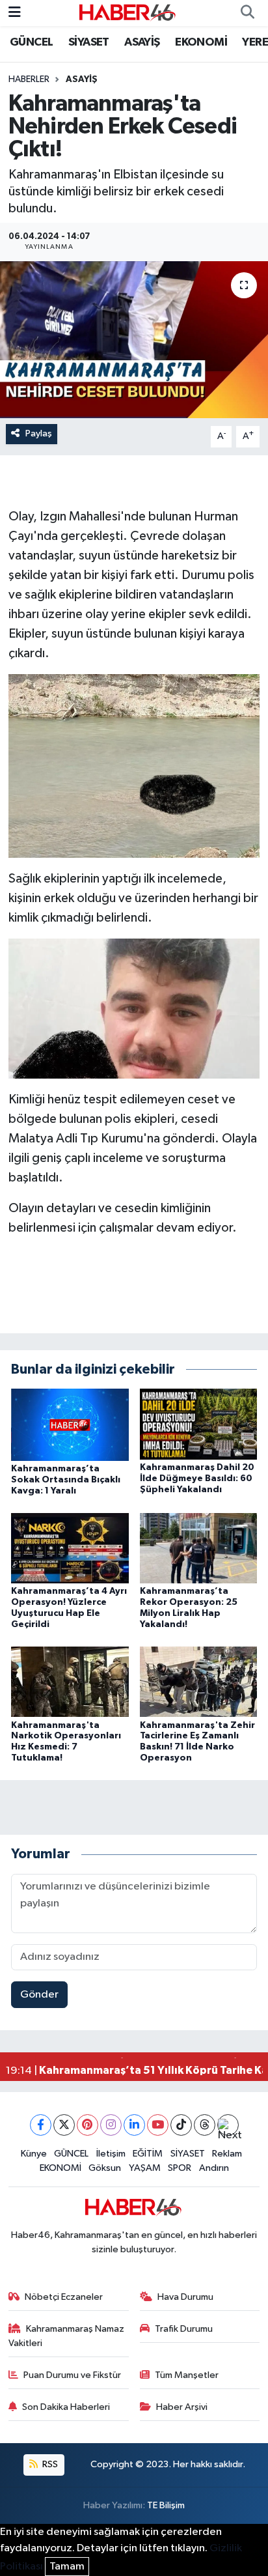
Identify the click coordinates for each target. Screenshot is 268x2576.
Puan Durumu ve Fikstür (72, 2375)
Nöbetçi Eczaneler (64, 2297)
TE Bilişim (166, 2505)
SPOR (180, 2168)
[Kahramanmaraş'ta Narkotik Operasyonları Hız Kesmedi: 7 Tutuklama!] (70, 1681)
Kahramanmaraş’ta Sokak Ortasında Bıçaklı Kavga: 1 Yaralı (66, 1480)
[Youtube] (158, 2125)
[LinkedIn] (134, 2125)
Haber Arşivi (182, 2407)
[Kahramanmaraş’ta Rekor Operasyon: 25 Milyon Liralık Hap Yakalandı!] (199, 1548)
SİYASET (89, 42)
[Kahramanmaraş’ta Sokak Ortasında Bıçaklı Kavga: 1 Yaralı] (70, 1425)
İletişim (111, 2154)
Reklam (227, 2154)
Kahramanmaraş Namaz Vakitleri (67, 2336)
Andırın (214, 2168)
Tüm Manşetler (187, 2375)
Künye (34, 2154)
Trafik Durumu (184, 2329)
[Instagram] (111, 2125)
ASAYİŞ (142, 42)
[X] (64, 2125)
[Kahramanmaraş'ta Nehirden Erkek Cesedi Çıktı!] (134, 340)
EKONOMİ (201, 42)
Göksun (105, 2168)
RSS (49, 2464)
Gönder (39, 1995)
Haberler (29, 79)
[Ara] (247, 13)
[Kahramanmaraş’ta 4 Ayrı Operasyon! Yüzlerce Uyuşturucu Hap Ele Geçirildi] (70, 1548)
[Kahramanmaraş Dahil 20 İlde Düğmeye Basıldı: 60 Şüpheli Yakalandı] (199, 1424)
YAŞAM (145, 2168)
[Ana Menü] (15, 13)
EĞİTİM (148, 2154)
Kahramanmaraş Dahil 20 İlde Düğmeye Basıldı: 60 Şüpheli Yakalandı (197, 1479)
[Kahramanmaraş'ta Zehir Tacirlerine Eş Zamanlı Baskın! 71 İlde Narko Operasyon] (199, 1681)
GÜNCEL (31, 42)
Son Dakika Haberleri (66, 2407)
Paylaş (39, 433)
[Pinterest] (87, 2125)
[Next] (228, 2125)
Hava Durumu (185, 2297)
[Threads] (205, 2125)
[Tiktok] (181, 2125)
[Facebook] (41, 2125)
